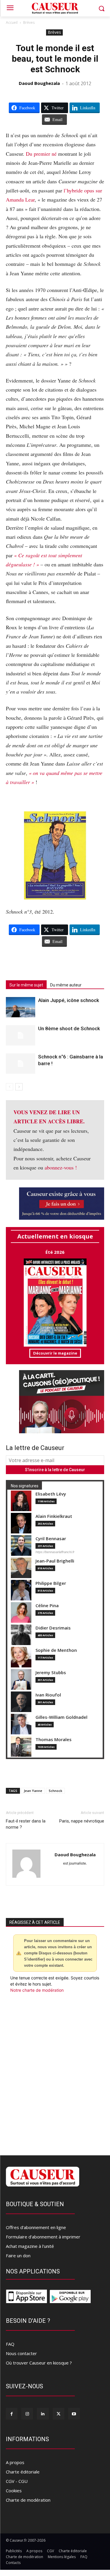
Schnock (55, 1791)
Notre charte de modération (37, 1990)
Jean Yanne (33, 1791)
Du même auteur (66, 985)
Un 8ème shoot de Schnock (69, 1028)
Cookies (14, 2491)
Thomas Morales (54, 1740)
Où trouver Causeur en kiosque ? (39, 2363)
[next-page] (19, 1087)
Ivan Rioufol (48, 1695)
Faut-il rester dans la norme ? (26, 1824)
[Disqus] (55, 2073)
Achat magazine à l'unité (30, 2246)
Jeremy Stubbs (51, 1673)
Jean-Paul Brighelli (55, 1561)
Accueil (12, 22)
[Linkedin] (43, 2414)
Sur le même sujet (26, 985)
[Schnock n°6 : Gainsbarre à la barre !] (21, 1064)
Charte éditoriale (23, 2472)
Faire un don (18, 2256)
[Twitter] (59, 2414)
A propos (15, 2462)
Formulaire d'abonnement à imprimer (43, 2237)
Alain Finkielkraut (54, 1516)
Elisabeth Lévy (51, 1494)
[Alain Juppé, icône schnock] (21, 1007)
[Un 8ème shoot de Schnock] (21, 1035)
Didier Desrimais (53, 1628)
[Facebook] (12, 2414)
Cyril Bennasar (51, 1539)
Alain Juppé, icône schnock (69, 1000)
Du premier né (41, 154)
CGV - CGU (17, 2481)
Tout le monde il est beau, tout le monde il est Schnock (55, 59)
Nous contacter (21, 2353)
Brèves (29, 22)
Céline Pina (47, 1606)
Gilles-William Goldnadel (61, 1717)
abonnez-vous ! (61, 1167)
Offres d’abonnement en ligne (36, 2227)
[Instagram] (27, 2414)
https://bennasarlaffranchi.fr (55, 1552)
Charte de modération (28, 2500)
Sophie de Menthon (56, 1650)
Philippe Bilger (51, 1583)
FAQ (10, 2344)
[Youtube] (74, 2414)
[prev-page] (10, 1087)
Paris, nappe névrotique (82, 1821)
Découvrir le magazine (55, 1353)
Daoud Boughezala (39, 83)
